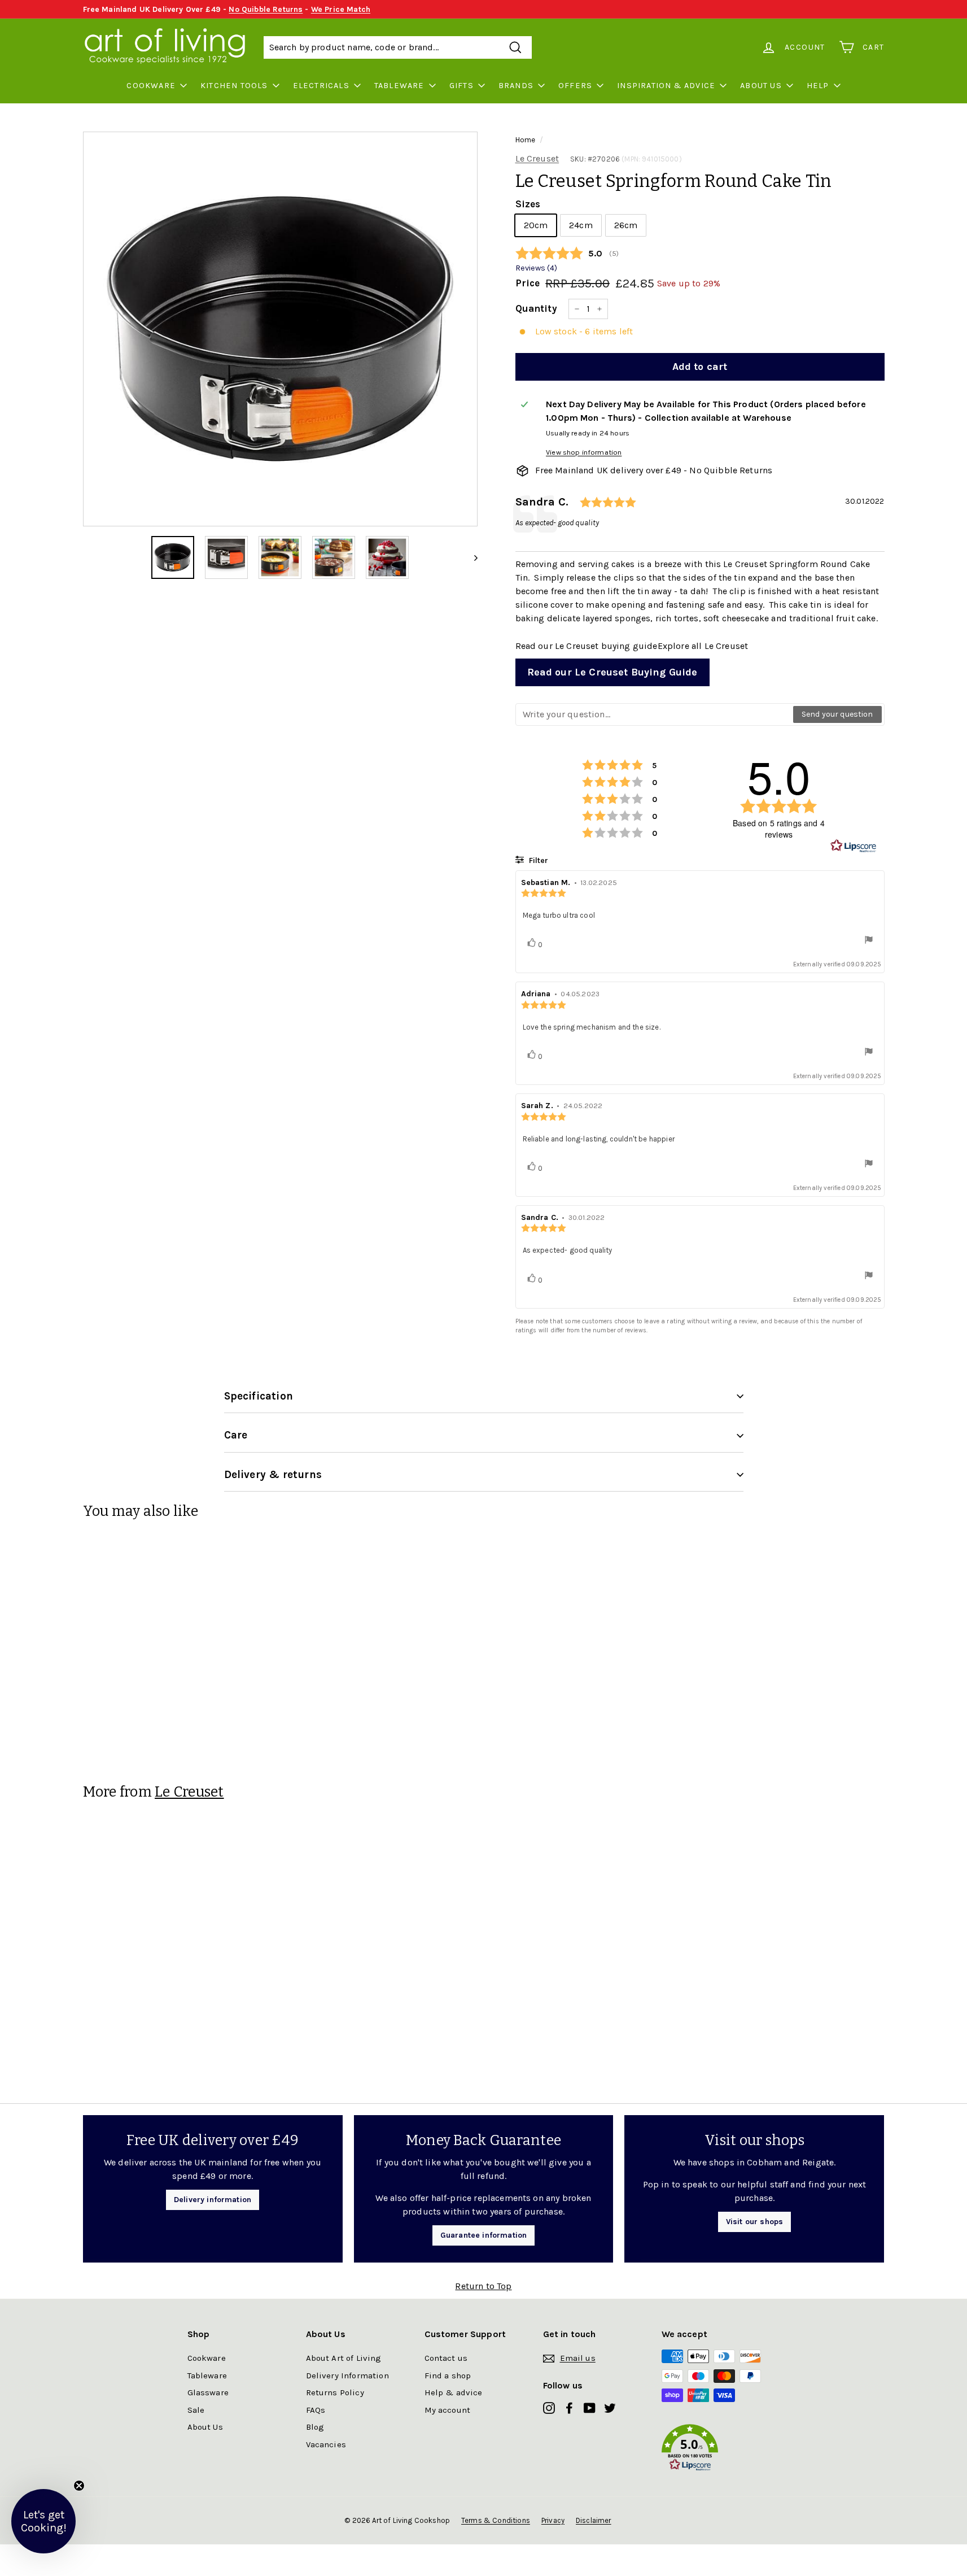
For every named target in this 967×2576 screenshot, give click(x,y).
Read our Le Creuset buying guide (587, 646)
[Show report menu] (869, 941)
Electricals (321, 86)
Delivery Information (347, 2376)
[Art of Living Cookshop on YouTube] (590, 2407)
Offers (575, 86)
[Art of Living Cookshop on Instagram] (549, 2407)
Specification (259, 1396)
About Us (761, 86)
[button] (721, 2450)
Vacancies (326, 2444)
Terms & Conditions (496, 2520)
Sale (196, 2410)
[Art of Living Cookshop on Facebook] (569, 2407)
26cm (626, 225)
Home (526, 140)
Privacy (553, 2520)
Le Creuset (537, 158)
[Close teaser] (79, 2486)
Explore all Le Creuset (703, 646)
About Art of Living (344, 2358)
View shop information (584, 452)
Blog (315, 2427)
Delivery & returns (273, 1475)
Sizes (528, 204)
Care (236, 1435)
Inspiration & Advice (666, 86)
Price (528, 283)
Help (818, 86)
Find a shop (448, 2376)
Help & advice (454, 2392)
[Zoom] (280, 329)
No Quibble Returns (266, 9)
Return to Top (483, 2286)
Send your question (837, 714)
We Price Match (341, 9)
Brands (516, 86)
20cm (536, 225)
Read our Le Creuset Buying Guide (612, 672)
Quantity (536, 308)
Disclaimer (594, 2520)
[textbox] (655, 714)
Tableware (399, 86)
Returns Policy (335, 2392)
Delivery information (213, 2200)
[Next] (471, 557)
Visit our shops (754, 2222)
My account (448, 2410)
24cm (581, 225)
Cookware (151, 86)
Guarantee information (483, 2235)
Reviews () (536, 268)
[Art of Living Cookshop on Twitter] (610, 2407)
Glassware (208, 2392)
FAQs (316, 2410)
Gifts (461, 86)
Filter (537, 860)
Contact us (446, 2358)
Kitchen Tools (234, 86)
